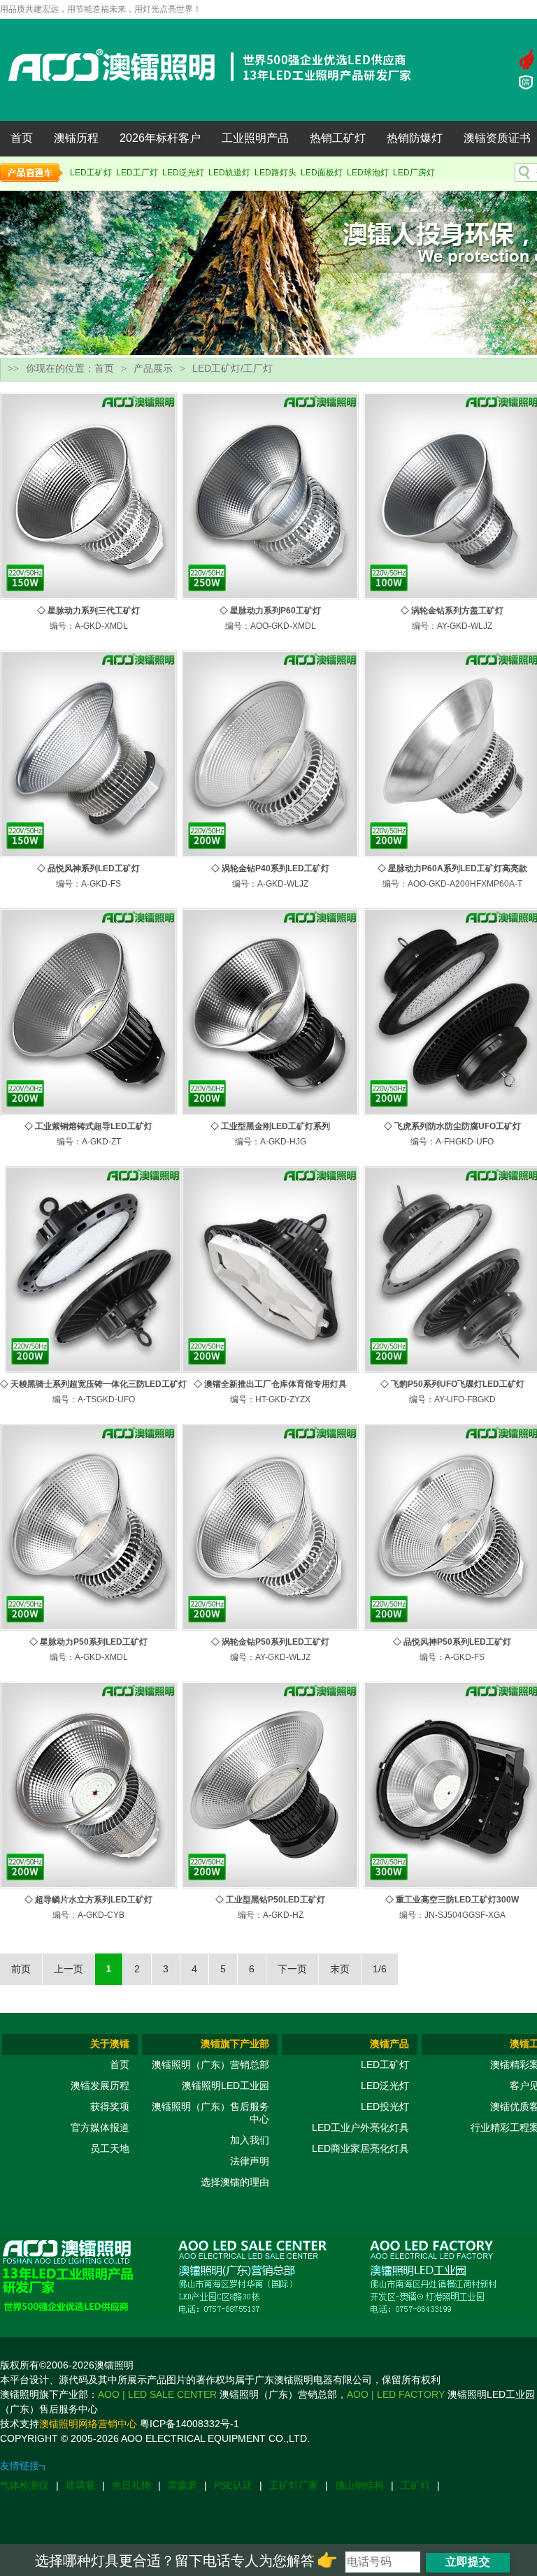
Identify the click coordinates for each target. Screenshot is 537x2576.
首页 (22, 138)
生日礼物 (131, 2485)
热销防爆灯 (415, 138)
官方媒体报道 (100, 2127)
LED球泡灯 (368, 173)
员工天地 (110, 2148)
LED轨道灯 (229, 173)
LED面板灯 (322, 173)
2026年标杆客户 (160, 138)
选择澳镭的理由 (235, 2182)
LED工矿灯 (91, 173)
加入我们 (250, 2140)
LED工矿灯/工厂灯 (232, 368)
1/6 (380, 1969)
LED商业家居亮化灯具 (360, 2148)
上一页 (69, 1969)
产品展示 (153, 368)
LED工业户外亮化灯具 (360, 2127)
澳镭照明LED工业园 (225, 2086)
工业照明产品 (255, 138)
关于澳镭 (110, 2044)
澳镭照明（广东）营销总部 (210, 2065)
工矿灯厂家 (294, 2485)
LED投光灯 (385, 2106)
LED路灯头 (275, 173)
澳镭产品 (389, 2044)
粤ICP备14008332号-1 (189, 2424)
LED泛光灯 (183, 173)
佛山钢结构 (359, 2485)
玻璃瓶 (80, 2485)
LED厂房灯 (414, 173)
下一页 (292, 1969)
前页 (21, 1969)
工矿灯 (415, 2485)
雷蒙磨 (182, 2485)
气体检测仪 (24, 2485)
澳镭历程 (76, 138)
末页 (340, 1969)
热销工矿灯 (338, 138)
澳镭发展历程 (100, 2086)
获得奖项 (110, 2106)
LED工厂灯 (137, 173)
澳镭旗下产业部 (235, 2044)
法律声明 (250, 2161)
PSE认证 (233, 2485)
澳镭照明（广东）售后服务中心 (210, 2113)
